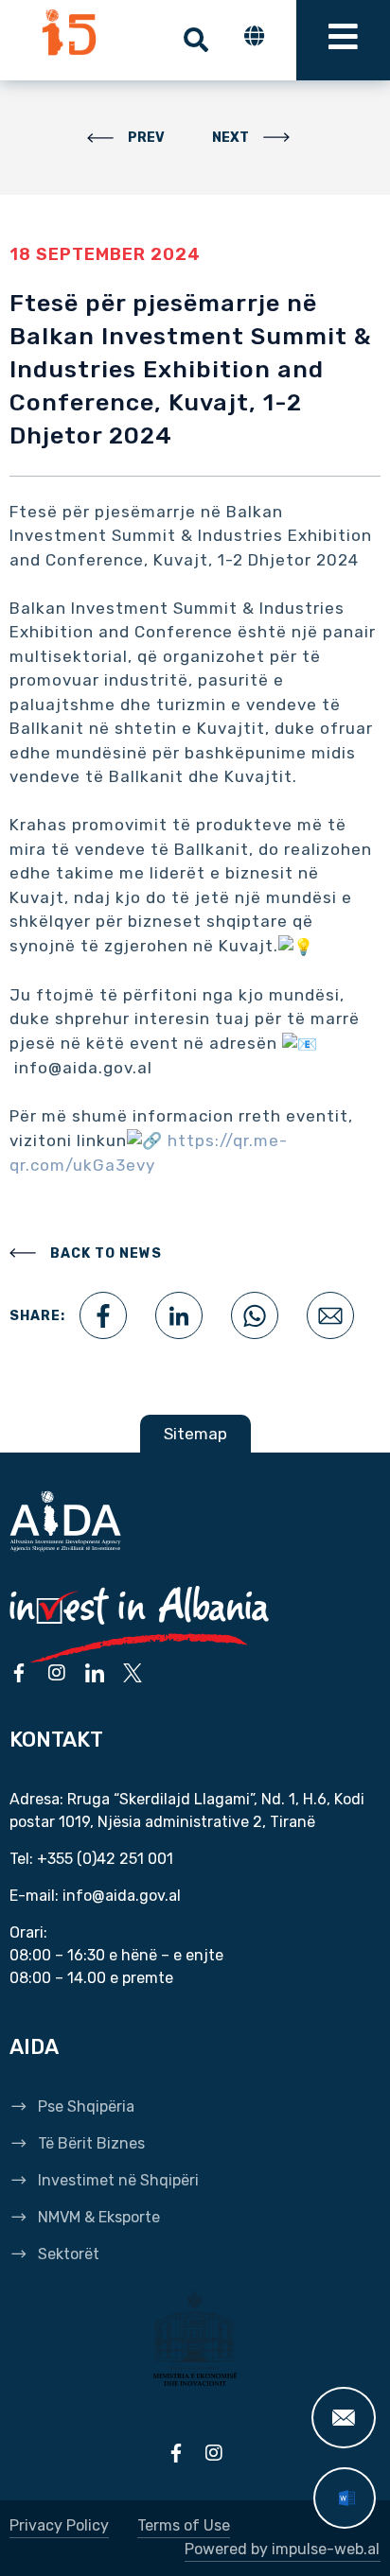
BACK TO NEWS (106, 1253)
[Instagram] (57, 1673)
